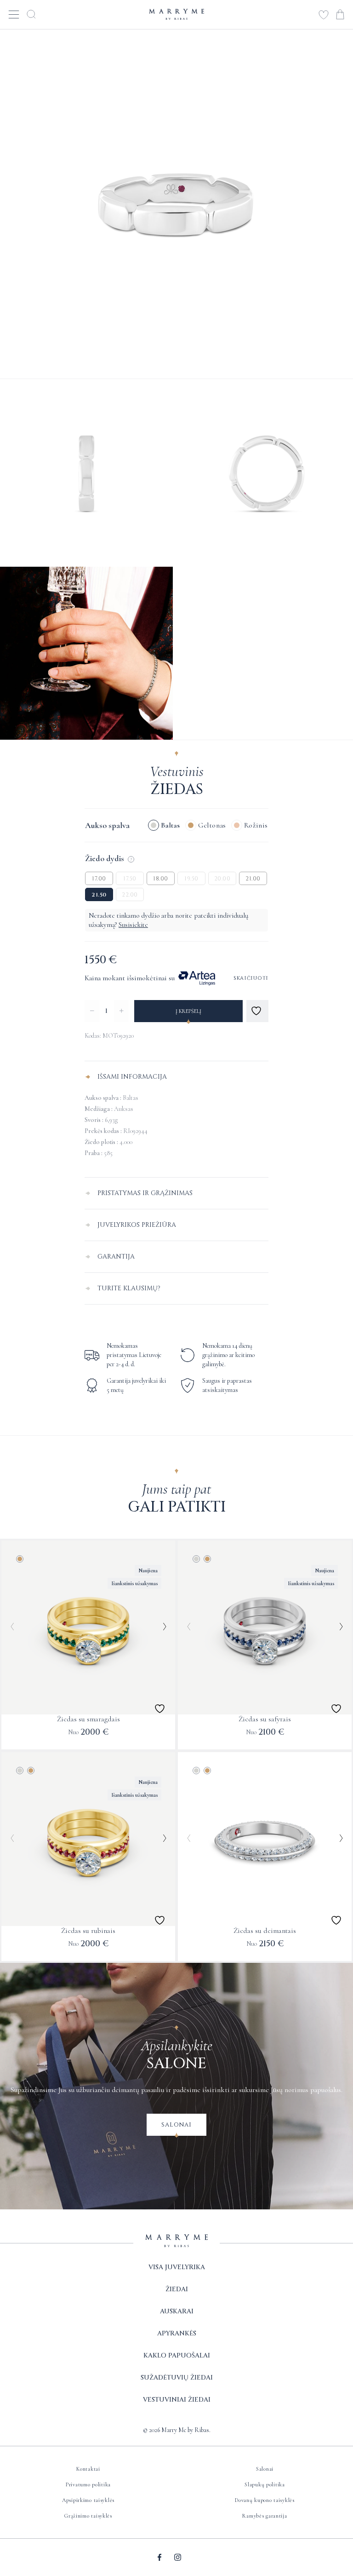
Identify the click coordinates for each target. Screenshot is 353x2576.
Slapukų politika (265, 2484)
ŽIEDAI (177, 2289)
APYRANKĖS (177, 2333)
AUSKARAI (177, 2311)
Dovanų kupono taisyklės (265, 2500)
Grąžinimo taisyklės (88, 2516)
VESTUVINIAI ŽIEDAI (177, 2400)
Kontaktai (88, 2469)
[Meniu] (14, 14)
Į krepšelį (188, 1011)
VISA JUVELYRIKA (177, 2267)
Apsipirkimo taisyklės (88, 2500)
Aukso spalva (107, 825)
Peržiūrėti (85, 1735)
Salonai (176, 2125)
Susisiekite (133, 925)
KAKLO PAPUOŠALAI (177, 2355)
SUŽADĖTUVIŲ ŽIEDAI (177, 2378)
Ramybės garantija (265, 2516)
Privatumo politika (88, 2484)
